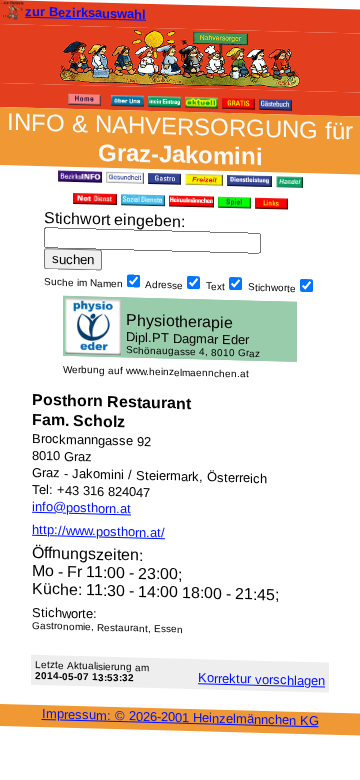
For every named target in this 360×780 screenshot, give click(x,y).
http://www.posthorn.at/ (98, 531)
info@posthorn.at (81, 508)
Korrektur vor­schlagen (261, 679)
